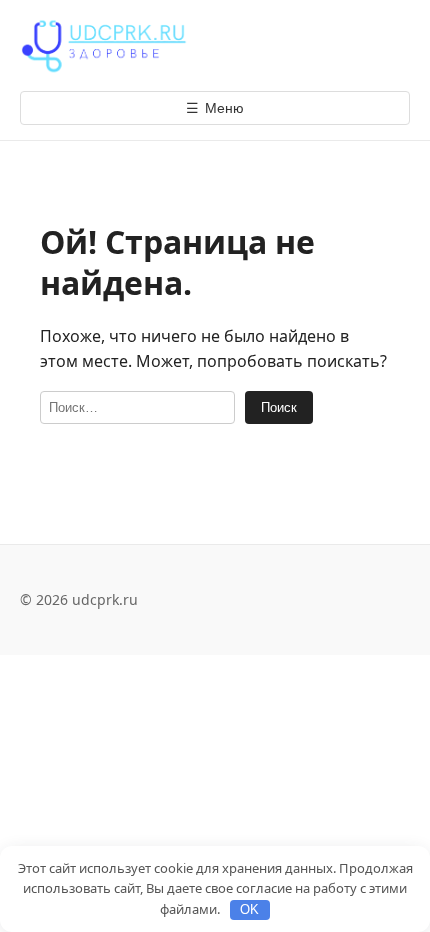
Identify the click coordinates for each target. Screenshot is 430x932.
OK (249, 909)
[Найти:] (137, 407)
